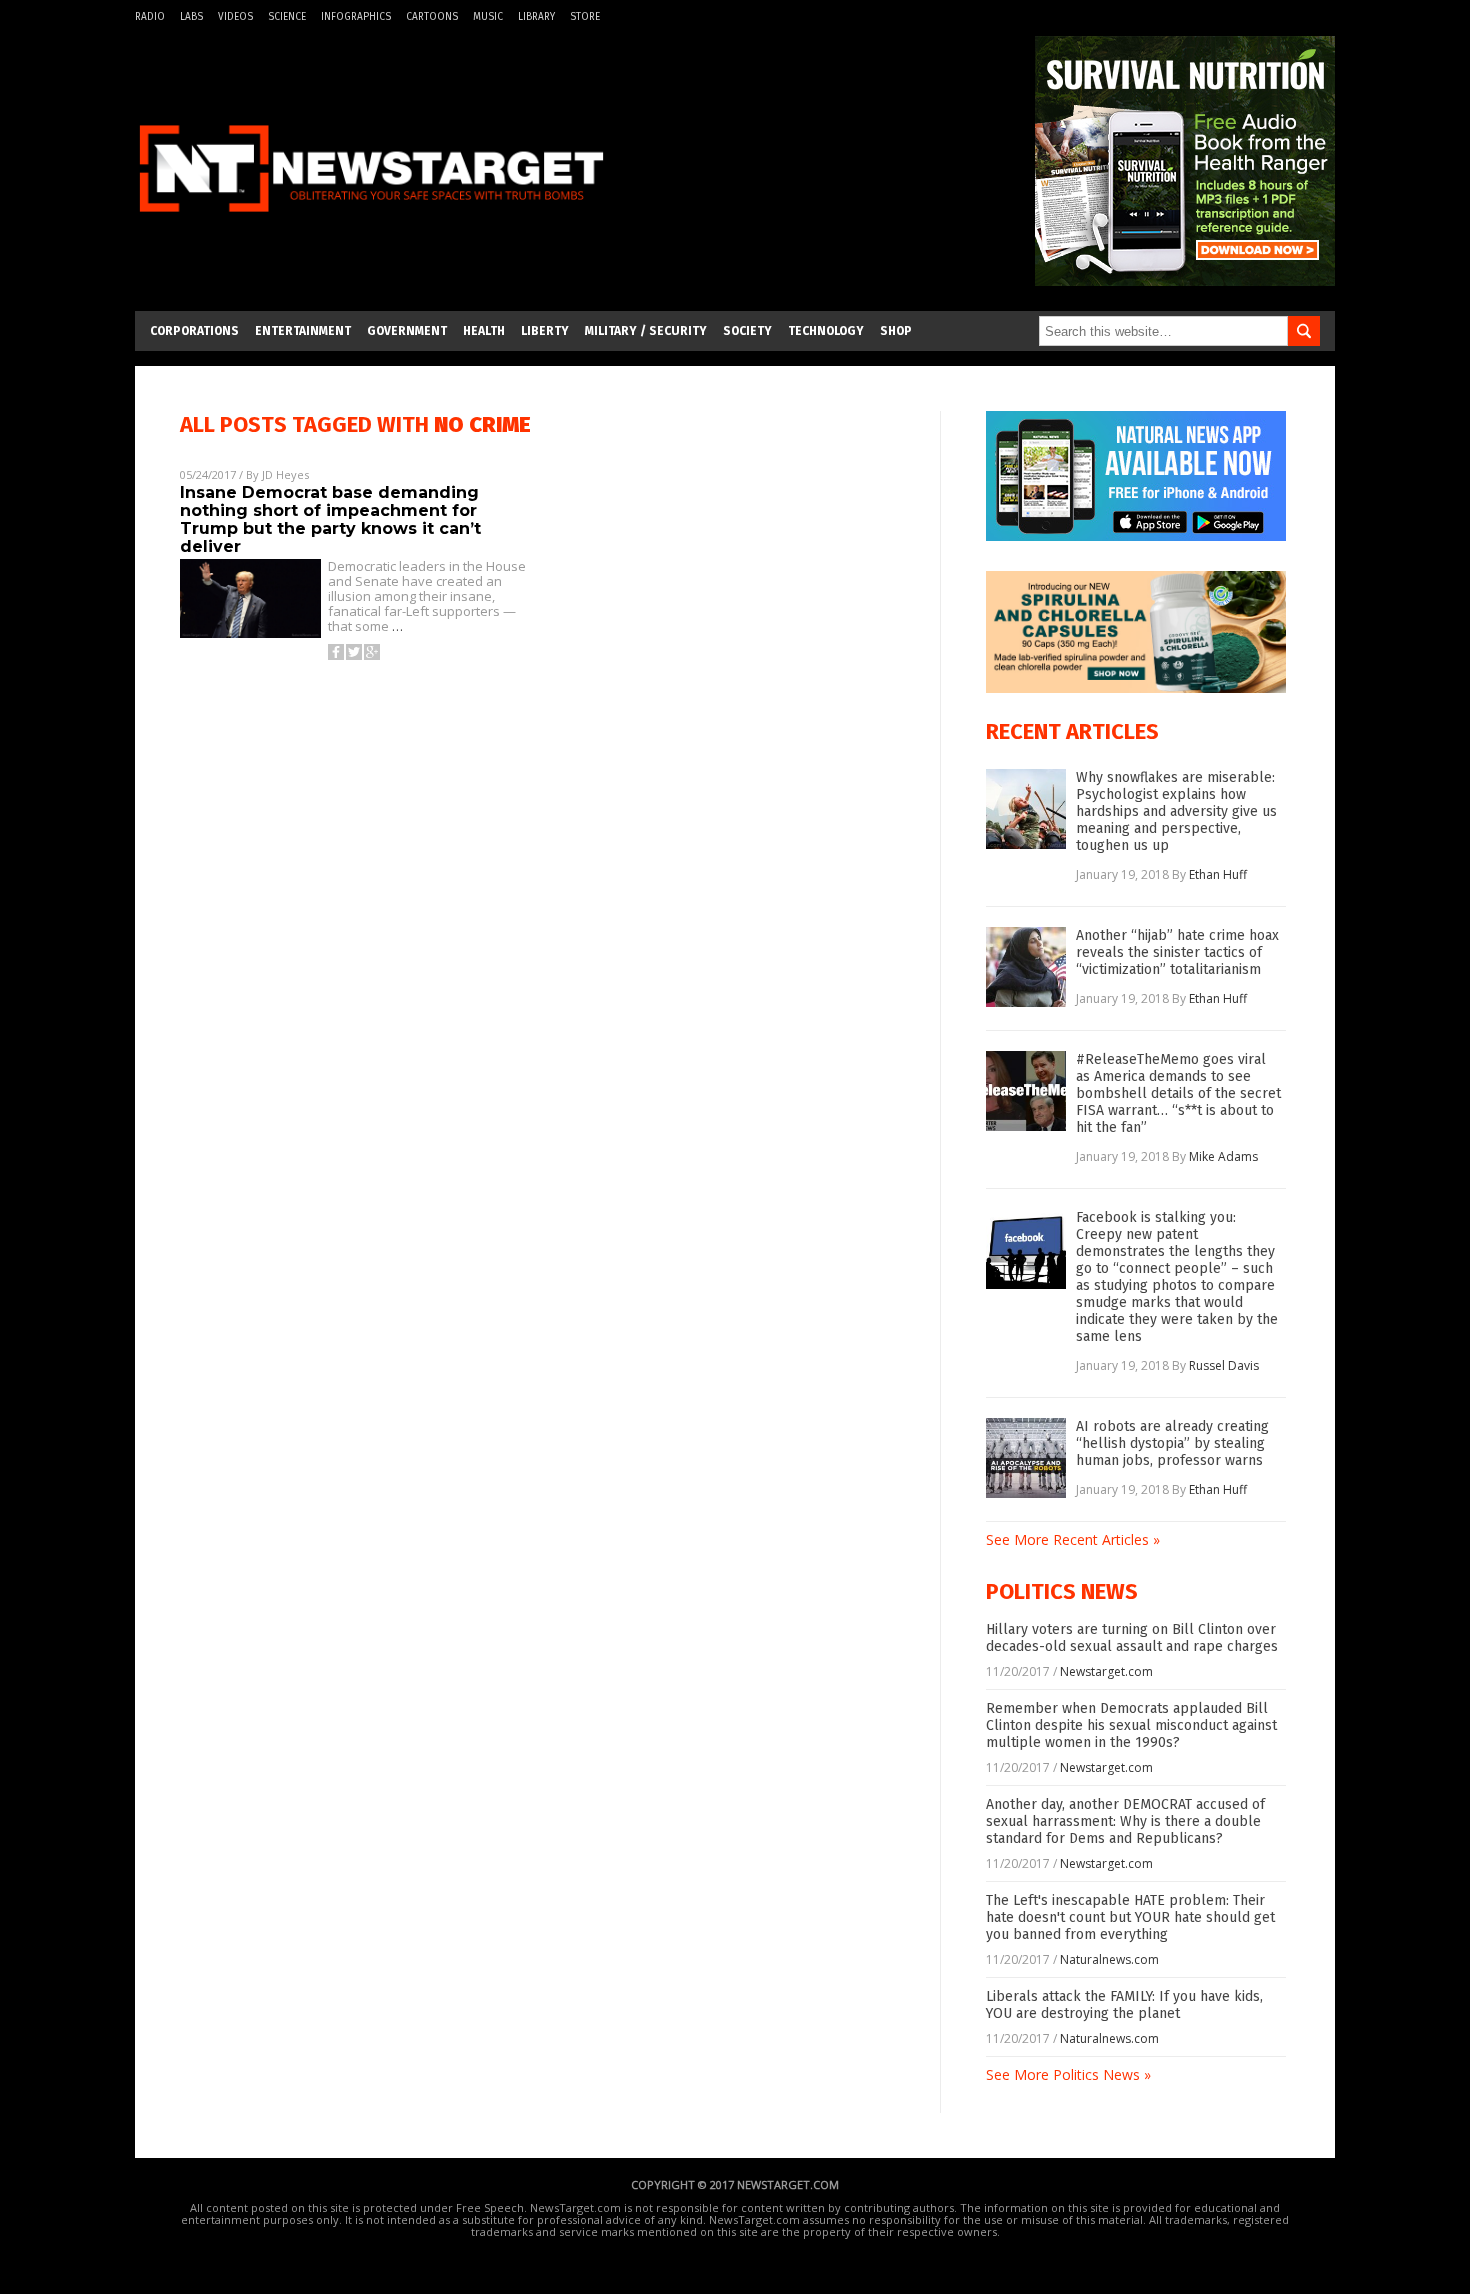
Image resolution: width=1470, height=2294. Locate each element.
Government (407, 331)
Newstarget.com (1106, 1671)
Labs (191, 17)
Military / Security (646, 331)
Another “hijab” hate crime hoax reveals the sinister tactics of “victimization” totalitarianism (1177, 952)
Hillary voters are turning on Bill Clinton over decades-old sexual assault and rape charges (1132, 1638)
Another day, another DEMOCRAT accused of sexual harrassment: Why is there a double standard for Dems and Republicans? (1125, 1821)
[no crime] (371, 223)
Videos (235, 17)
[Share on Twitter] (354, 652)
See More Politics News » (1068, 2074)
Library (536, 17)
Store (585, 17)
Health (484, 331)
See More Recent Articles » (1073, 1539)
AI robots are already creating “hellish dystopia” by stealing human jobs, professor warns (1172, 1443)
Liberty (545, 331)
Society (747, 331)
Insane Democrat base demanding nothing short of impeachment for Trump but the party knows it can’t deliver (330, 519)
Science (287, 17)
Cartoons (432, 17)
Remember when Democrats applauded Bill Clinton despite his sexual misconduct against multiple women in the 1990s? (1131, 1725)
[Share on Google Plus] (372, 652)
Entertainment (303, 331)
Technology (826, 331)
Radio (150, 17)
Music (488, 17)
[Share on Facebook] (336, 652)
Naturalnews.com (1109, 1959)
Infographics (356, 17)
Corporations (194, 331)
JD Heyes (285, 474)
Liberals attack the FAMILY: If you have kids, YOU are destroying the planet (1124, 2005)
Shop (896, 331)
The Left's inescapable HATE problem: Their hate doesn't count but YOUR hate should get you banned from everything (1130, 1917)
